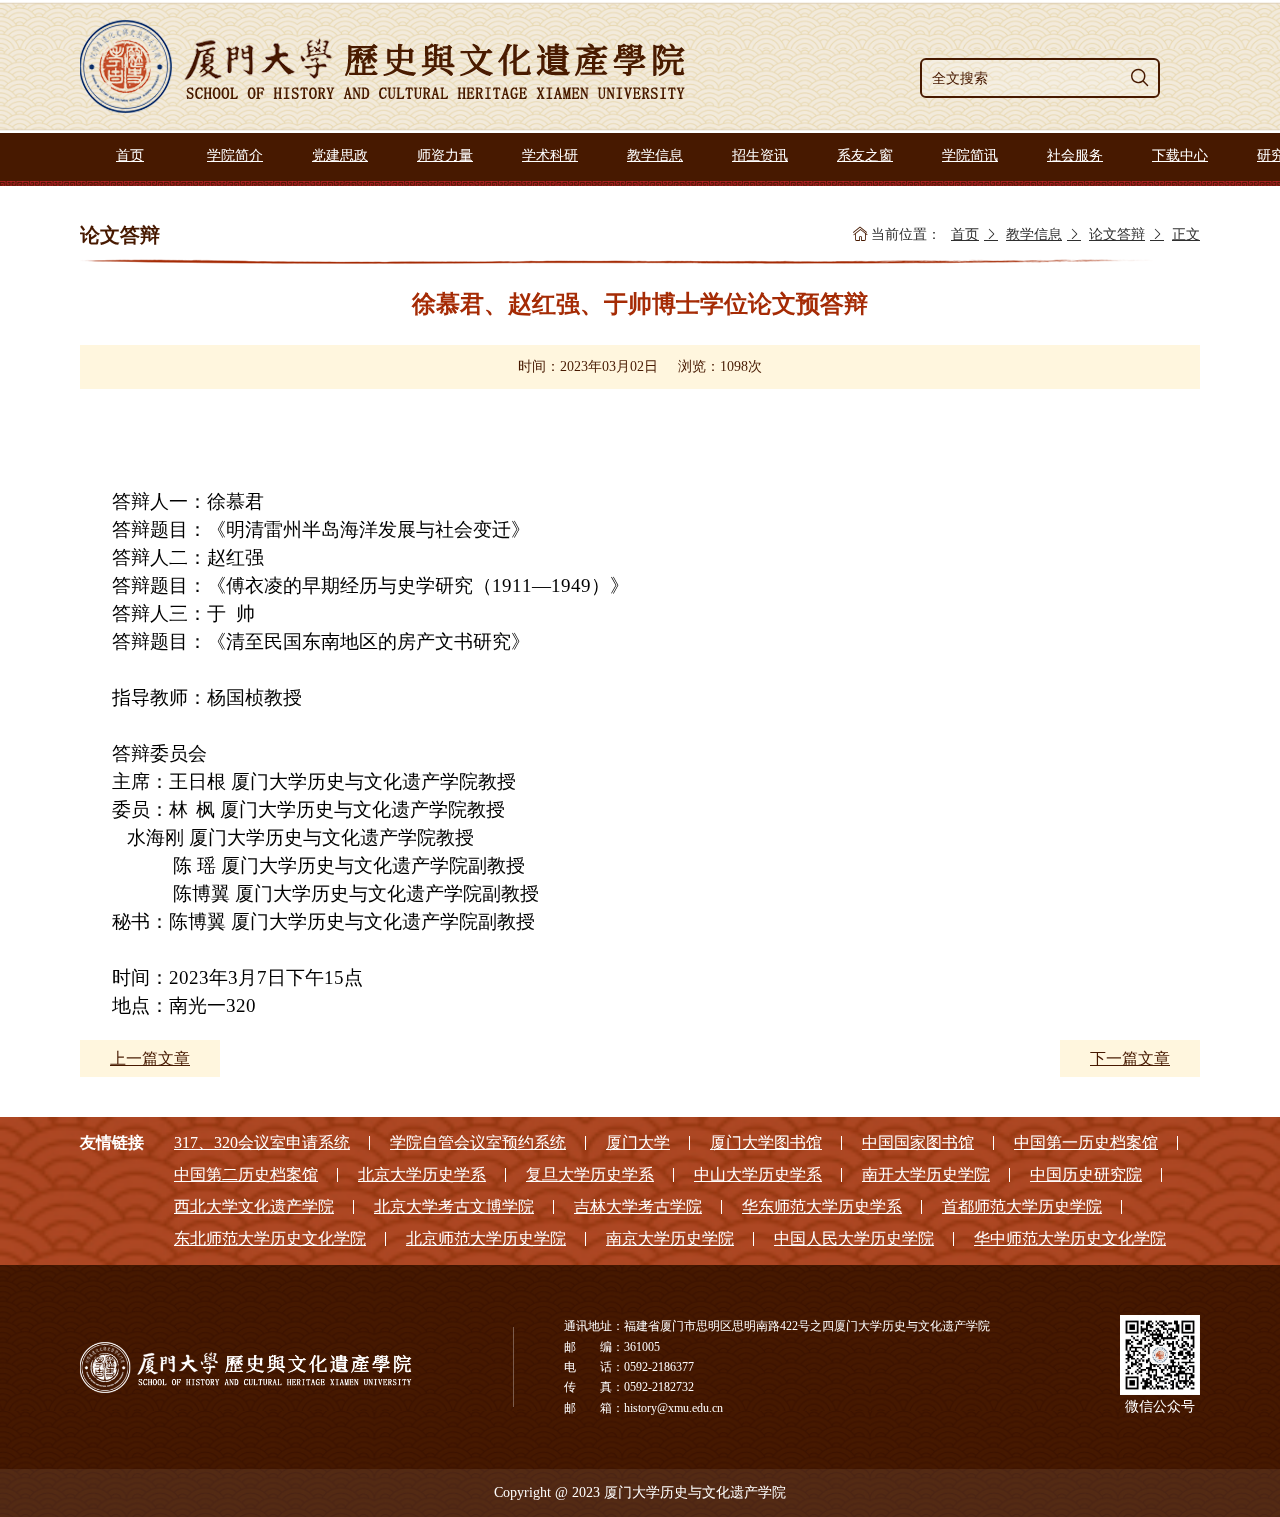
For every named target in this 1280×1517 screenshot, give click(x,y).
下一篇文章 (1130, 1058)
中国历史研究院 (1086, 1174)
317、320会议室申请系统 (262, 1142)
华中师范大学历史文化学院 (1070, 1238)
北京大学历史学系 (422, 1174)
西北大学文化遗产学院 (254, 1206)
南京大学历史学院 (670, 1238)
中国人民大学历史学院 (854, 1238)
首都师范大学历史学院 (1022, 1206)
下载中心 (1180, 155)
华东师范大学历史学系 (822, 1206)
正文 (1186, 234)
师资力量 (445, 155)
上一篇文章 (150, 1058)
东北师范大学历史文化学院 (270, 1238)
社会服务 (1075, 155)
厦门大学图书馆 (766, 1142)
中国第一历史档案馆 (1086, 1142)
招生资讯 (760, 155)
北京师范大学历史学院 (486, 1238)
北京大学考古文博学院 (454, 1206)
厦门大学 (638, 1142)
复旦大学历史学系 (590, 1174)
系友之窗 (865, 155)
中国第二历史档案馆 (246, 1174)
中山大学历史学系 (758, 1174)
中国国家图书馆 (918, 1142)
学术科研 (550, 155)
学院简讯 (970, 155)
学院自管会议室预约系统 (478, 1142)
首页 (130, 155)
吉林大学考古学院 (638, 1206)
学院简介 (235, 155)
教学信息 (655, 155)
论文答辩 (1117, 234)
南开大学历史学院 (926, 1174)
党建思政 (340, 155)
